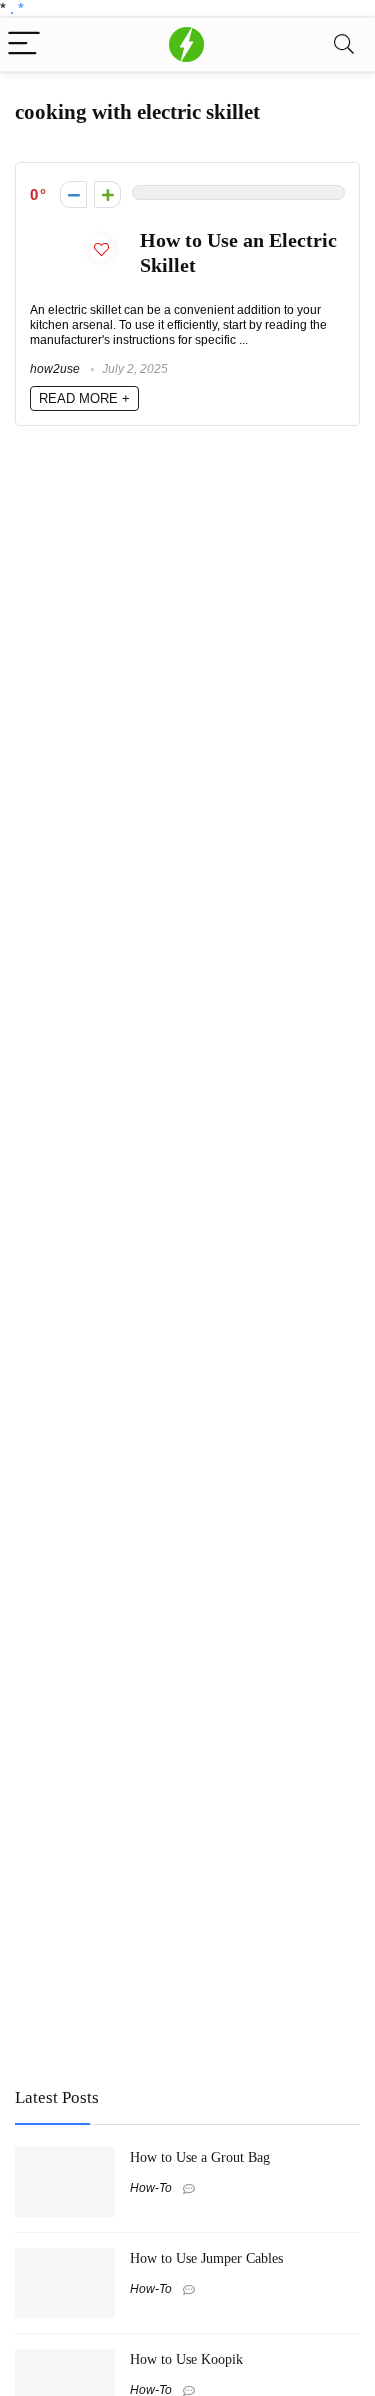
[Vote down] (73, 194)
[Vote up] (107, 194)
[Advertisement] (165, 1924)
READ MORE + (84, 398)
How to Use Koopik (186, 2359)
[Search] (344, 44)
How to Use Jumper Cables (206, 2258)
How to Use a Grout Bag (200, 2157)
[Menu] (24, 44)
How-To (151, 2188)
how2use (55, 369)
